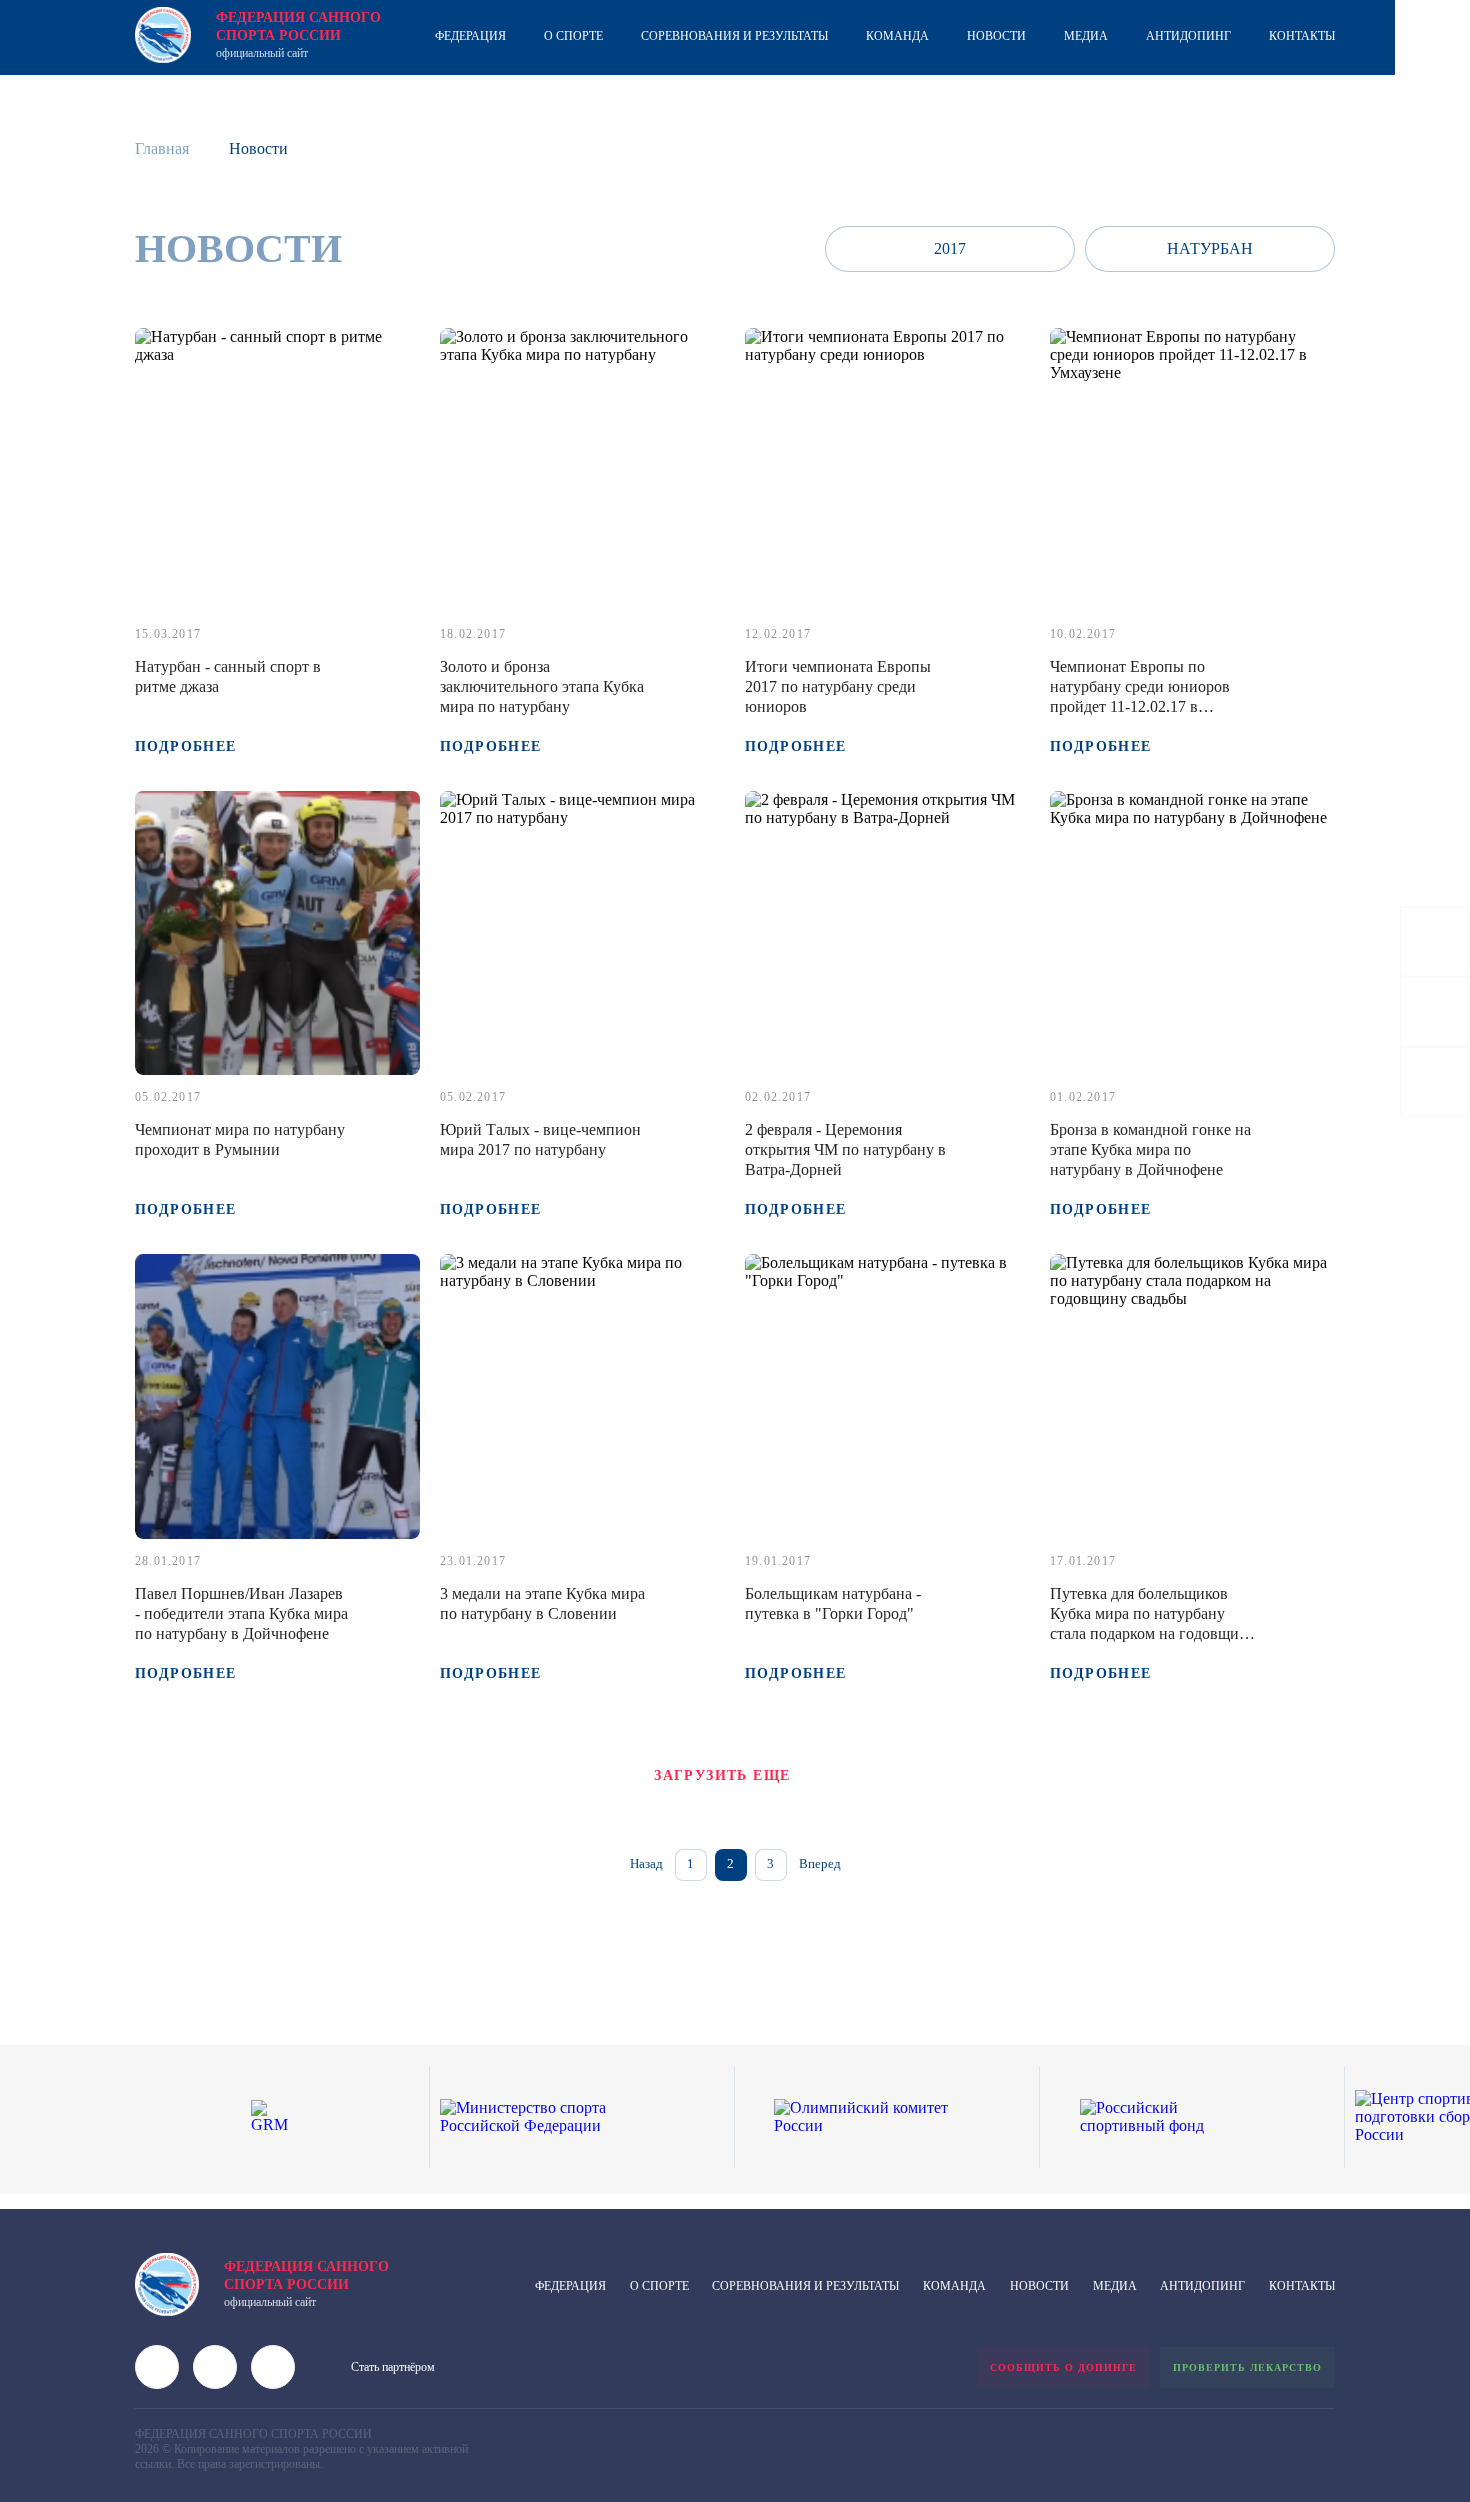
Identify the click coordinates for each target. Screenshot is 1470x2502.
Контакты (1302, 36)
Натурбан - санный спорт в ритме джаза (228, 676)
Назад (646, 1863)
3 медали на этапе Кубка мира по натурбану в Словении (542, 1603)
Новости (996, 36)
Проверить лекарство (1247, 2367)
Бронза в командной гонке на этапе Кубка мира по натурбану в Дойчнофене (1150, 1149)
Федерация (470, 36)
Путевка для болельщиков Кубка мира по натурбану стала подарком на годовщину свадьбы (1153, 1623)
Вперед (820, 1863)
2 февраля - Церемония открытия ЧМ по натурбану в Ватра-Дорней (845, 1149)
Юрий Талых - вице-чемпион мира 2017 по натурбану (540, 1139)
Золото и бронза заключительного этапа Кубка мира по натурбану (542, 686)
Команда (897, 36)
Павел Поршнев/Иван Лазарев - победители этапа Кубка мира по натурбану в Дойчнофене (241, 1613)
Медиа (1086, 36)
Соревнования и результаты (734, 36)
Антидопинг (1188, 36)
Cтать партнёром (393, 2367)
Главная (162, 148)
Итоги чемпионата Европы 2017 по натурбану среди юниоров (838, 686)
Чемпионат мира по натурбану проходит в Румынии (240, 1139)
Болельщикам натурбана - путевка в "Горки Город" (833, 1603)
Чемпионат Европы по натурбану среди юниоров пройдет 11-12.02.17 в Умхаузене (1140, 696)
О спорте (573, 36)
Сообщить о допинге (1063, 2367)
